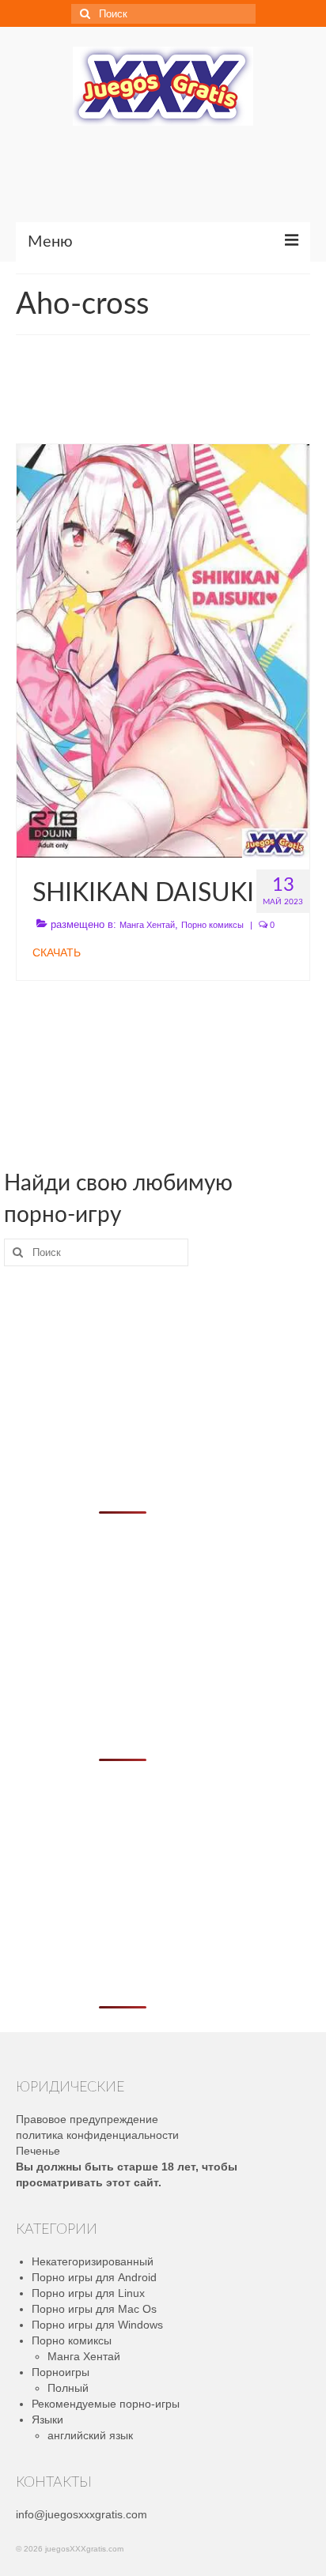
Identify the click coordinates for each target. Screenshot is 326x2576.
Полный (68, 2388)
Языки (47, 2419)
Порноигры (61, 2372)
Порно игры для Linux (88, 2293)
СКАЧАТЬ (57, 952)
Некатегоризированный (93, 2261)
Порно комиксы (212, 925)
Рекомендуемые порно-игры (106, 2404)
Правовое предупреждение (87, 2119)
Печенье (38, 2151)
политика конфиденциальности (97, 2135)
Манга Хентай (147, 925)
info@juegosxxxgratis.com (81, 2514)
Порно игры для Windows (97, 2325)
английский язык (90, 2435)
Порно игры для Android (94, 2277)
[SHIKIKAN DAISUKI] (163, 650)
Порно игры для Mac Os (94, 2309)
